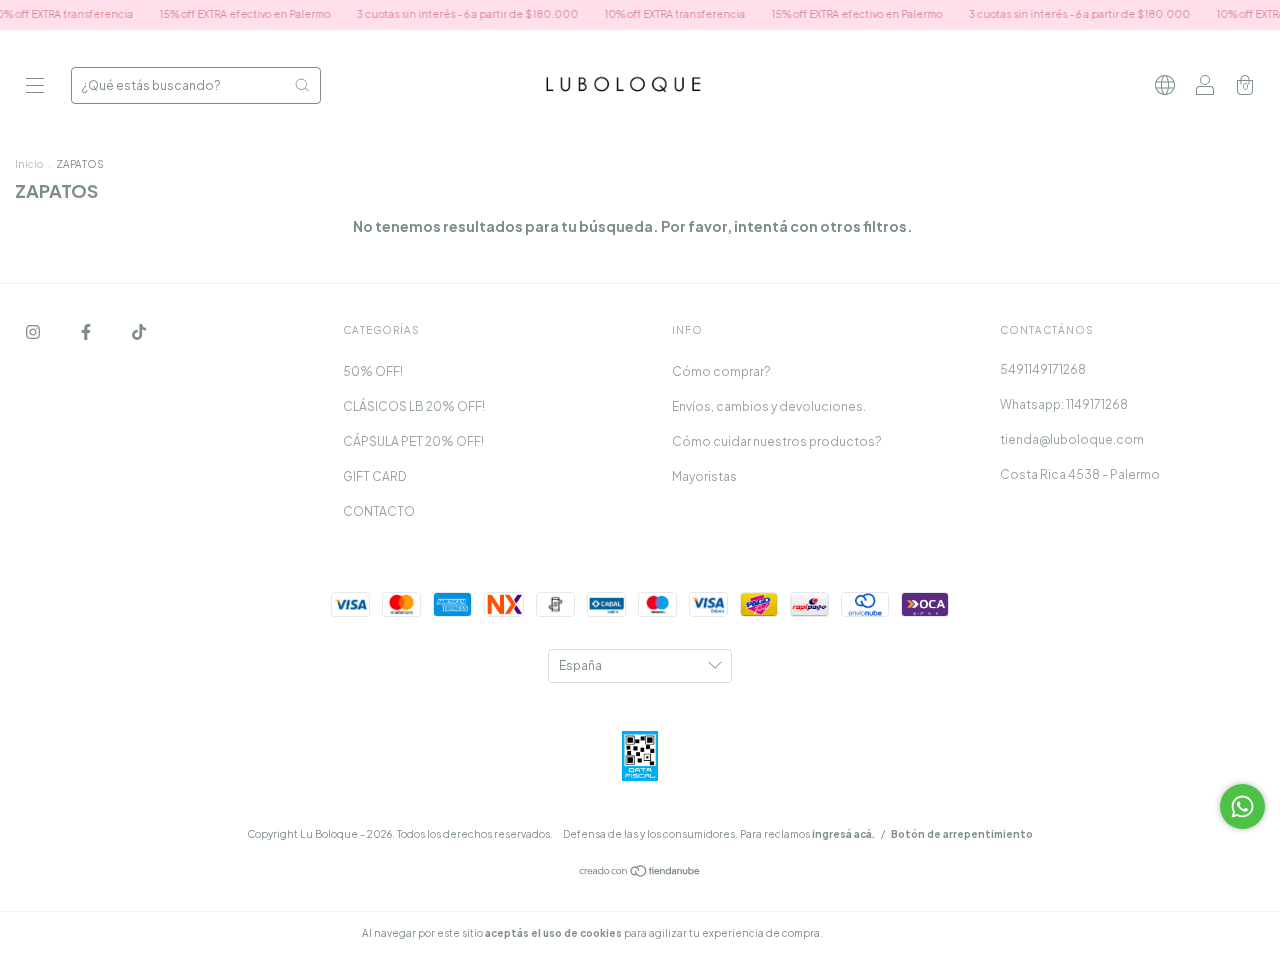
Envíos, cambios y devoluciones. (769, 406)
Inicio (29, 164)
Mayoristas (704, 476)
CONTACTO (379, 511)
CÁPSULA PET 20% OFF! (413, 441)
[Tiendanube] (640, 873)
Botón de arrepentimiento (962, 834)
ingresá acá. (843, 834)
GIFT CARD (375, 476)
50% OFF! (373, 371)
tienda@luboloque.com (1072, 439)
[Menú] (35, 87)
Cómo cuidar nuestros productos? (777, 441)
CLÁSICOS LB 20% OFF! (414, 406)
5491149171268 (1043, 369)
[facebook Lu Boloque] (87, 331)
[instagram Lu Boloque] (34, 331)
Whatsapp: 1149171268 (1064, 404)
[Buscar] (302, 85)
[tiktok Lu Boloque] (139, 331)
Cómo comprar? (721, 371)
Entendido (878, 933)
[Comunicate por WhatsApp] (1242, 806)
